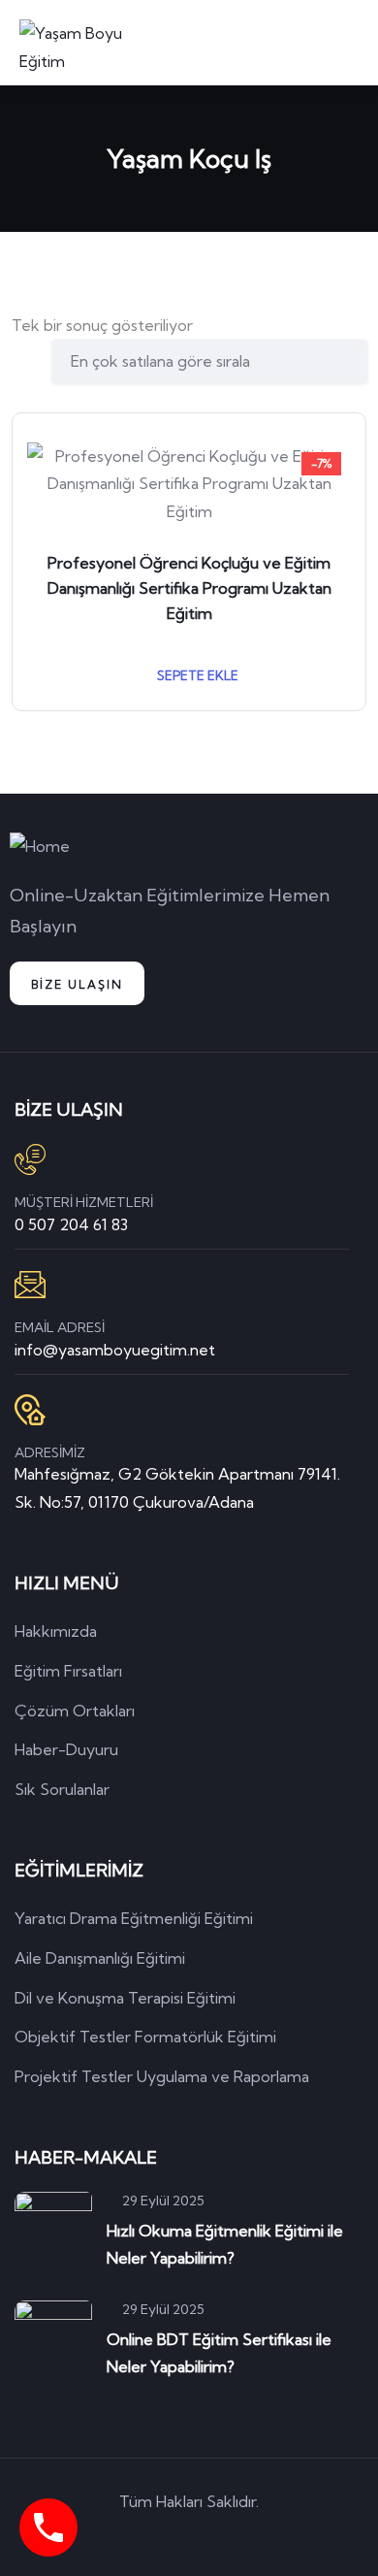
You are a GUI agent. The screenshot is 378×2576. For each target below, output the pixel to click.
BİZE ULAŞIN (77, 984)
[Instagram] (272, 2536)
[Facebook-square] (162, 2536)
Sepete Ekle (196, 675)
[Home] (40, 847)
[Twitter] (107, 2536)
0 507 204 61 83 (71, 1224)
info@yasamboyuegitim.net (115, 1350)
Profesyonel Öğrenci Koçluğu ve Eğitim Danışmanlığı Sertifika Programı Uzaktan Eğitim (189, 588)
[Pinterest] (217, 2536)
